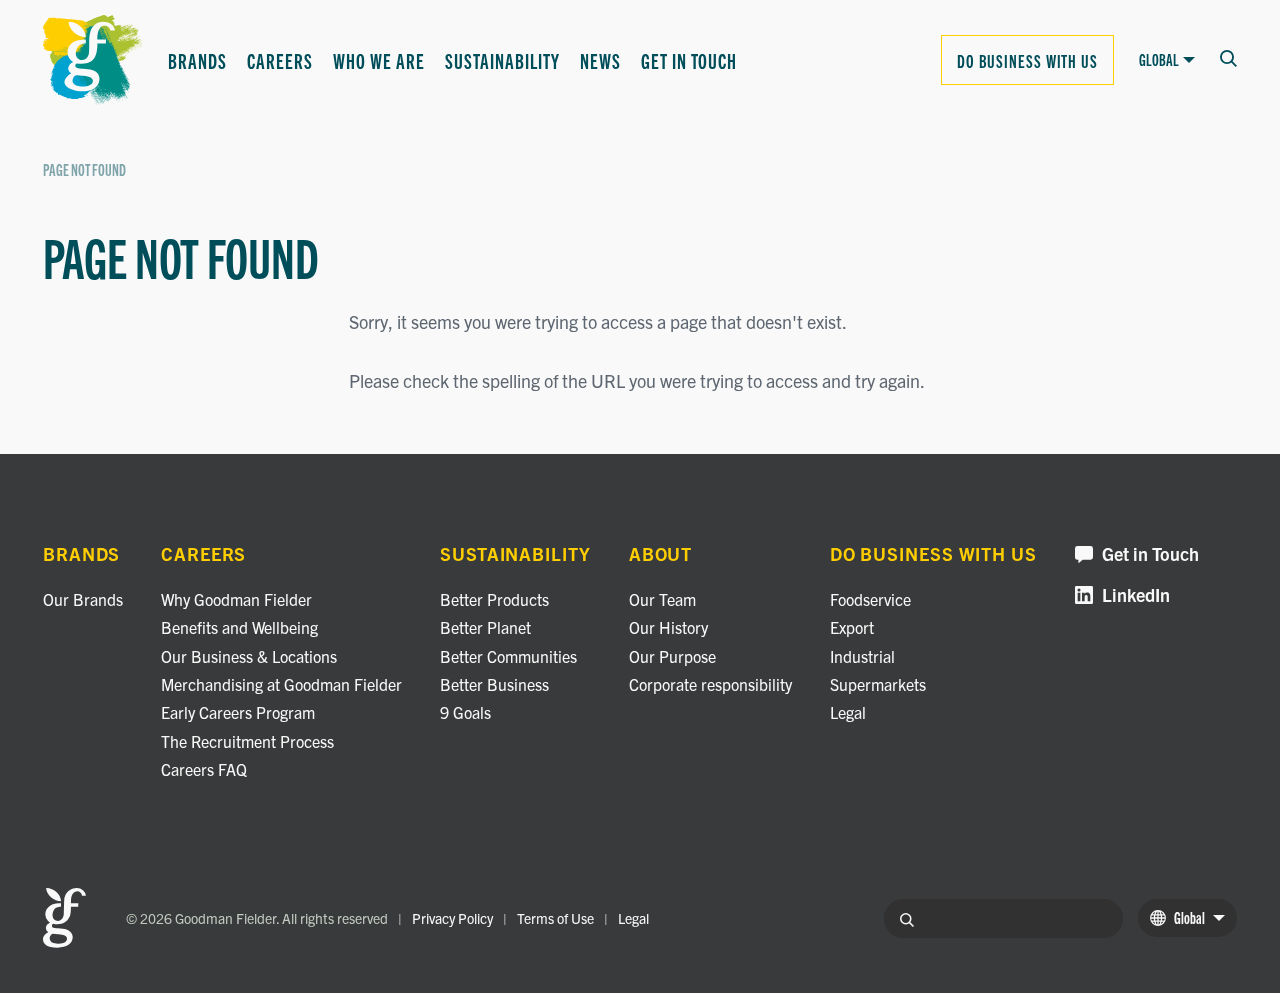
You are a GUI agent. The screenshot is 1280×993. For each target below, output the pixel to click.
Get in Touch (689, 60)
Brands (197, 60)
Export (852, 627)
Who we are (379, 60)
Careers (280, 60)
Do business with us (1027, 60)
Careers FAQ (204, 769)
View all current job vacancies (490, 309)
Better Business (711, 140)
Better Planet (485, 627)
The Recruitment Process (247, 741)
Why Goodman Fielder (236, 599)
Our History (668, 627)
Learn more (85, 155)
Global (1159, 60)
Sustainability (502, 60)
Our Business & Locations (249, 656)
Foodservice (870, 599)
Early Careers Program (238, 712)
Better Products (494, 599)
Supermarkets (878, 684)
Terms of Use (555, 918)
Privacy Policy (452, 918)
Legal (848, 712)
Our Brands (83, 599)
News (600, 60)
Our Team (662, 599)
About (661, 554)
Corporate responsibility (710, 684)
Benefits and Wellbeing (239, 627)
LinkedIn (1136, 595)
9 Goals (390, 203)
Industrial (862, 656)
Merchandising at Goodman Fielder (281, 684)
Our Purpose (672, 656)
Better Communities (434, 140)
